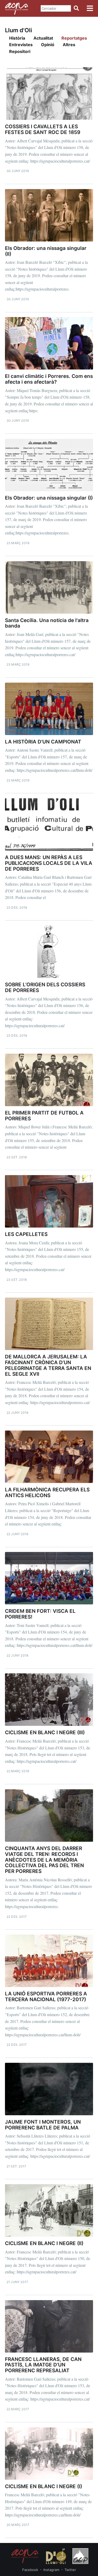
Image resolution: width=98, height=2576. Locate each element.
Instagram (51, 2570)
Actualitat (43, 38)
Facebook (30, 2570)
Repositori (20, 51)
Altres (69, 45)
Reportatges (74, 38)
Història (17, 38)
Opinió (48, 45)
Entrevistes (21, 45)
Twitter (70, 2570)
